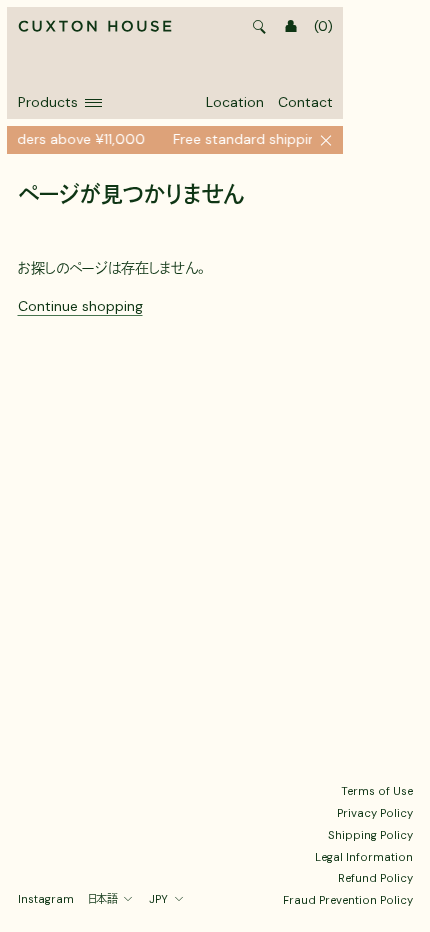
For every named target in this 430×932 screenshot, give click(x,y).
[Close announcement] (326, 140)
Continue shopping (80, 306)
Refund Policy (375, 878)
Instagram (46, 899)
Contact (305, 102)
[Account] (291, 27)
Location (235, 102)
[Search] (260, 27)
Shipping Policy (370, 835)
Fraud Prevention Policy (348, 900)
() (323, 26)
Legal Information (364, 857)
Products (48, 102)
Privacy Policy (375, 813)
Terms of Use (377, 791)
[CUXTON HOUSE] (95, 27)
